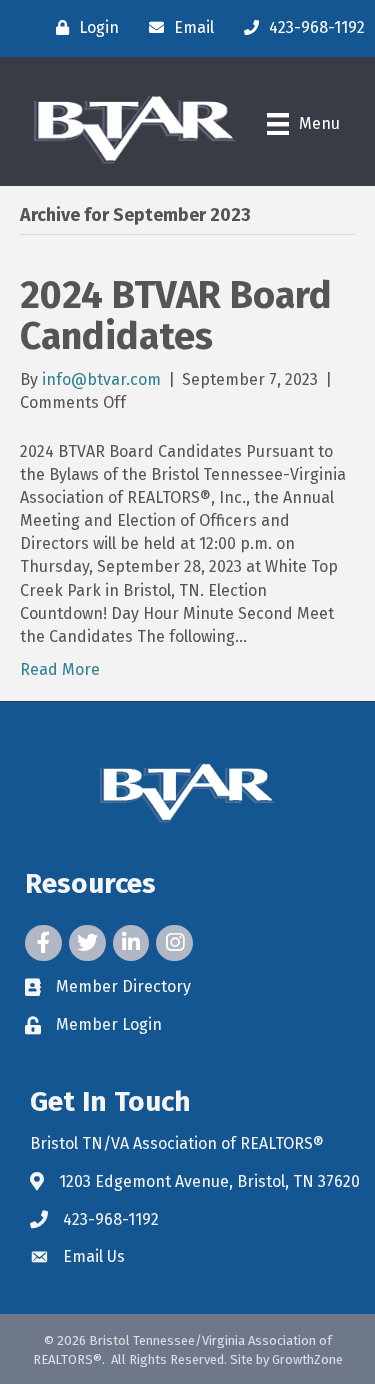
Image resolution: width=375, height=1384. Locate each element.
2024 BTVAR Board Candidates (176, 316)
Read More (60, 669)
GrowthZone (307, 1359)
